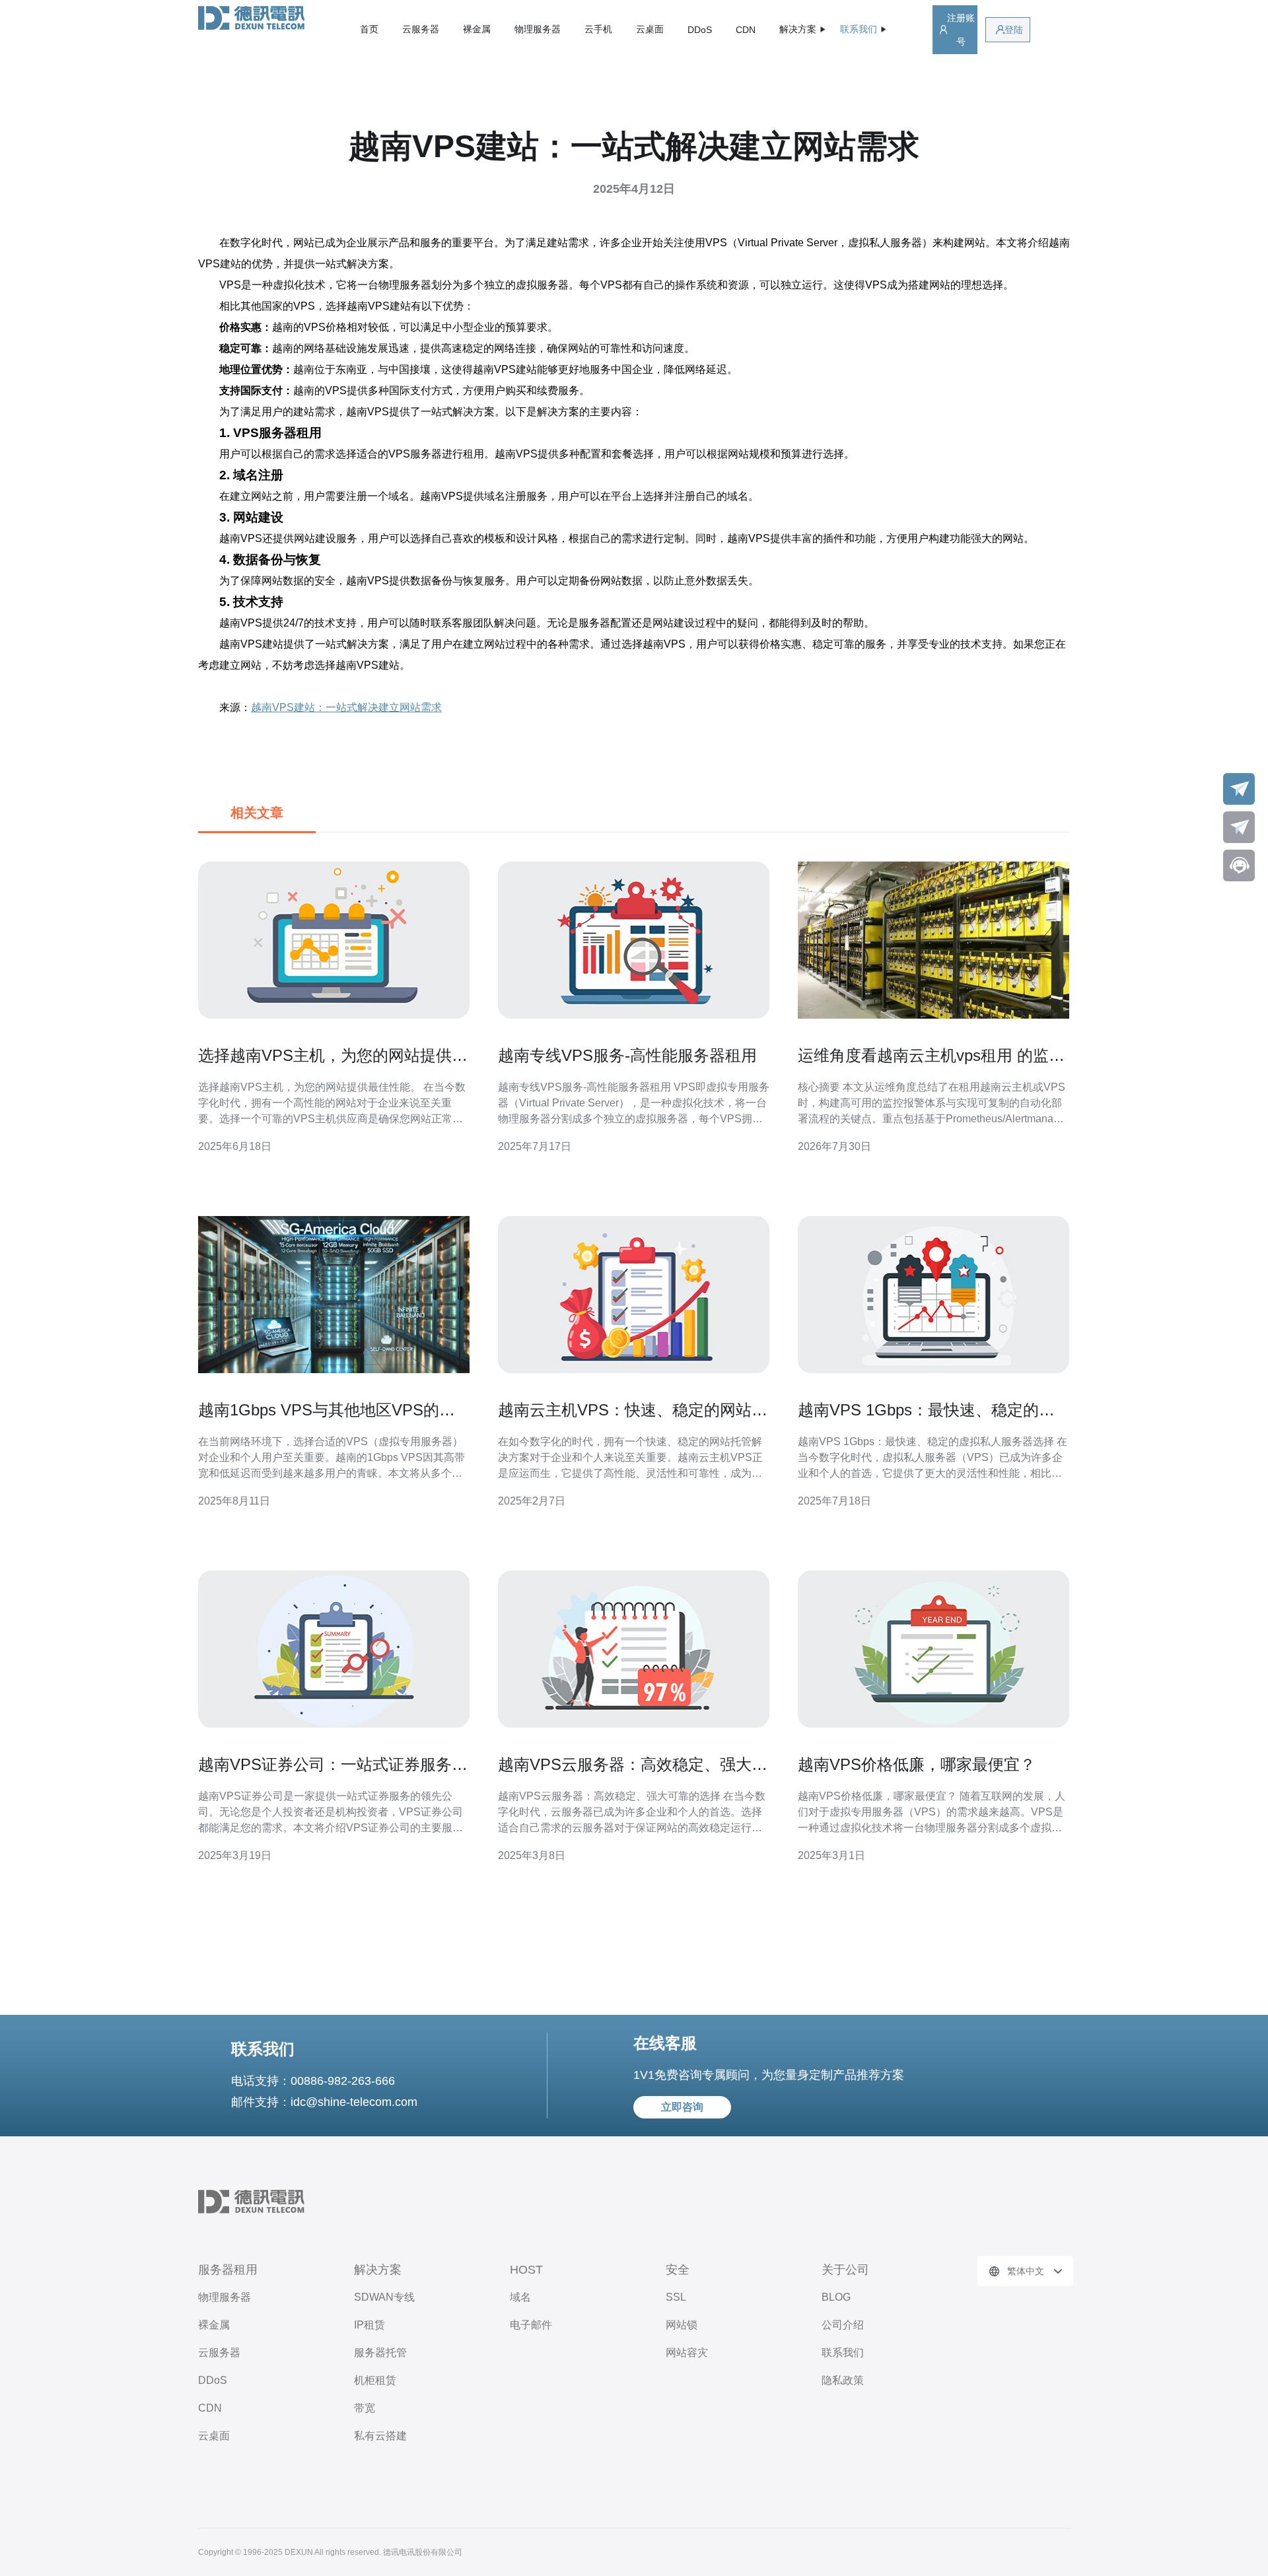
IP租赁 (370, 2325)
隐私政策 (843, 2380)
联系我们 (843, 2353)
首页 (369, 29)
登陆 (1014, 30)
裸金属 (477, 29)
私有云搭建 (380, 2436)
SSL (676, 2297)
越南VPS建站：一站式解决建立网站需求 (346, 707)
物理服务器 (538, 29)
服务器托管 (380, 2353)
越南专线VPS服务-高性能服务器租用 (627, 1055)
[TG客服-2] (1239, 827)
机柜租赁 (375, 2380)
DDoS (700, 30)
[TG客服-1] (1239, 789)
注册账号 (961, 30)
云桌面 (650, 29)
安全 (678, 2270)
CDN (746, 30)
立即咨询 (682, 2107)
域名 (520, 2297)
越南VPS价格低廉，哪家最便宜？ (917, 1764)
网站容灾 (687, 2353)
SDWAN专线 (384, 2297)
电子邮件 (531, 2325)
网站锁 (682, 2325)
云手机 (598, 29)
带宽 (365, 2408)
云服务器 (421, 29)
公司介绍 (843, 2325)
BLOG (836, 2297)
